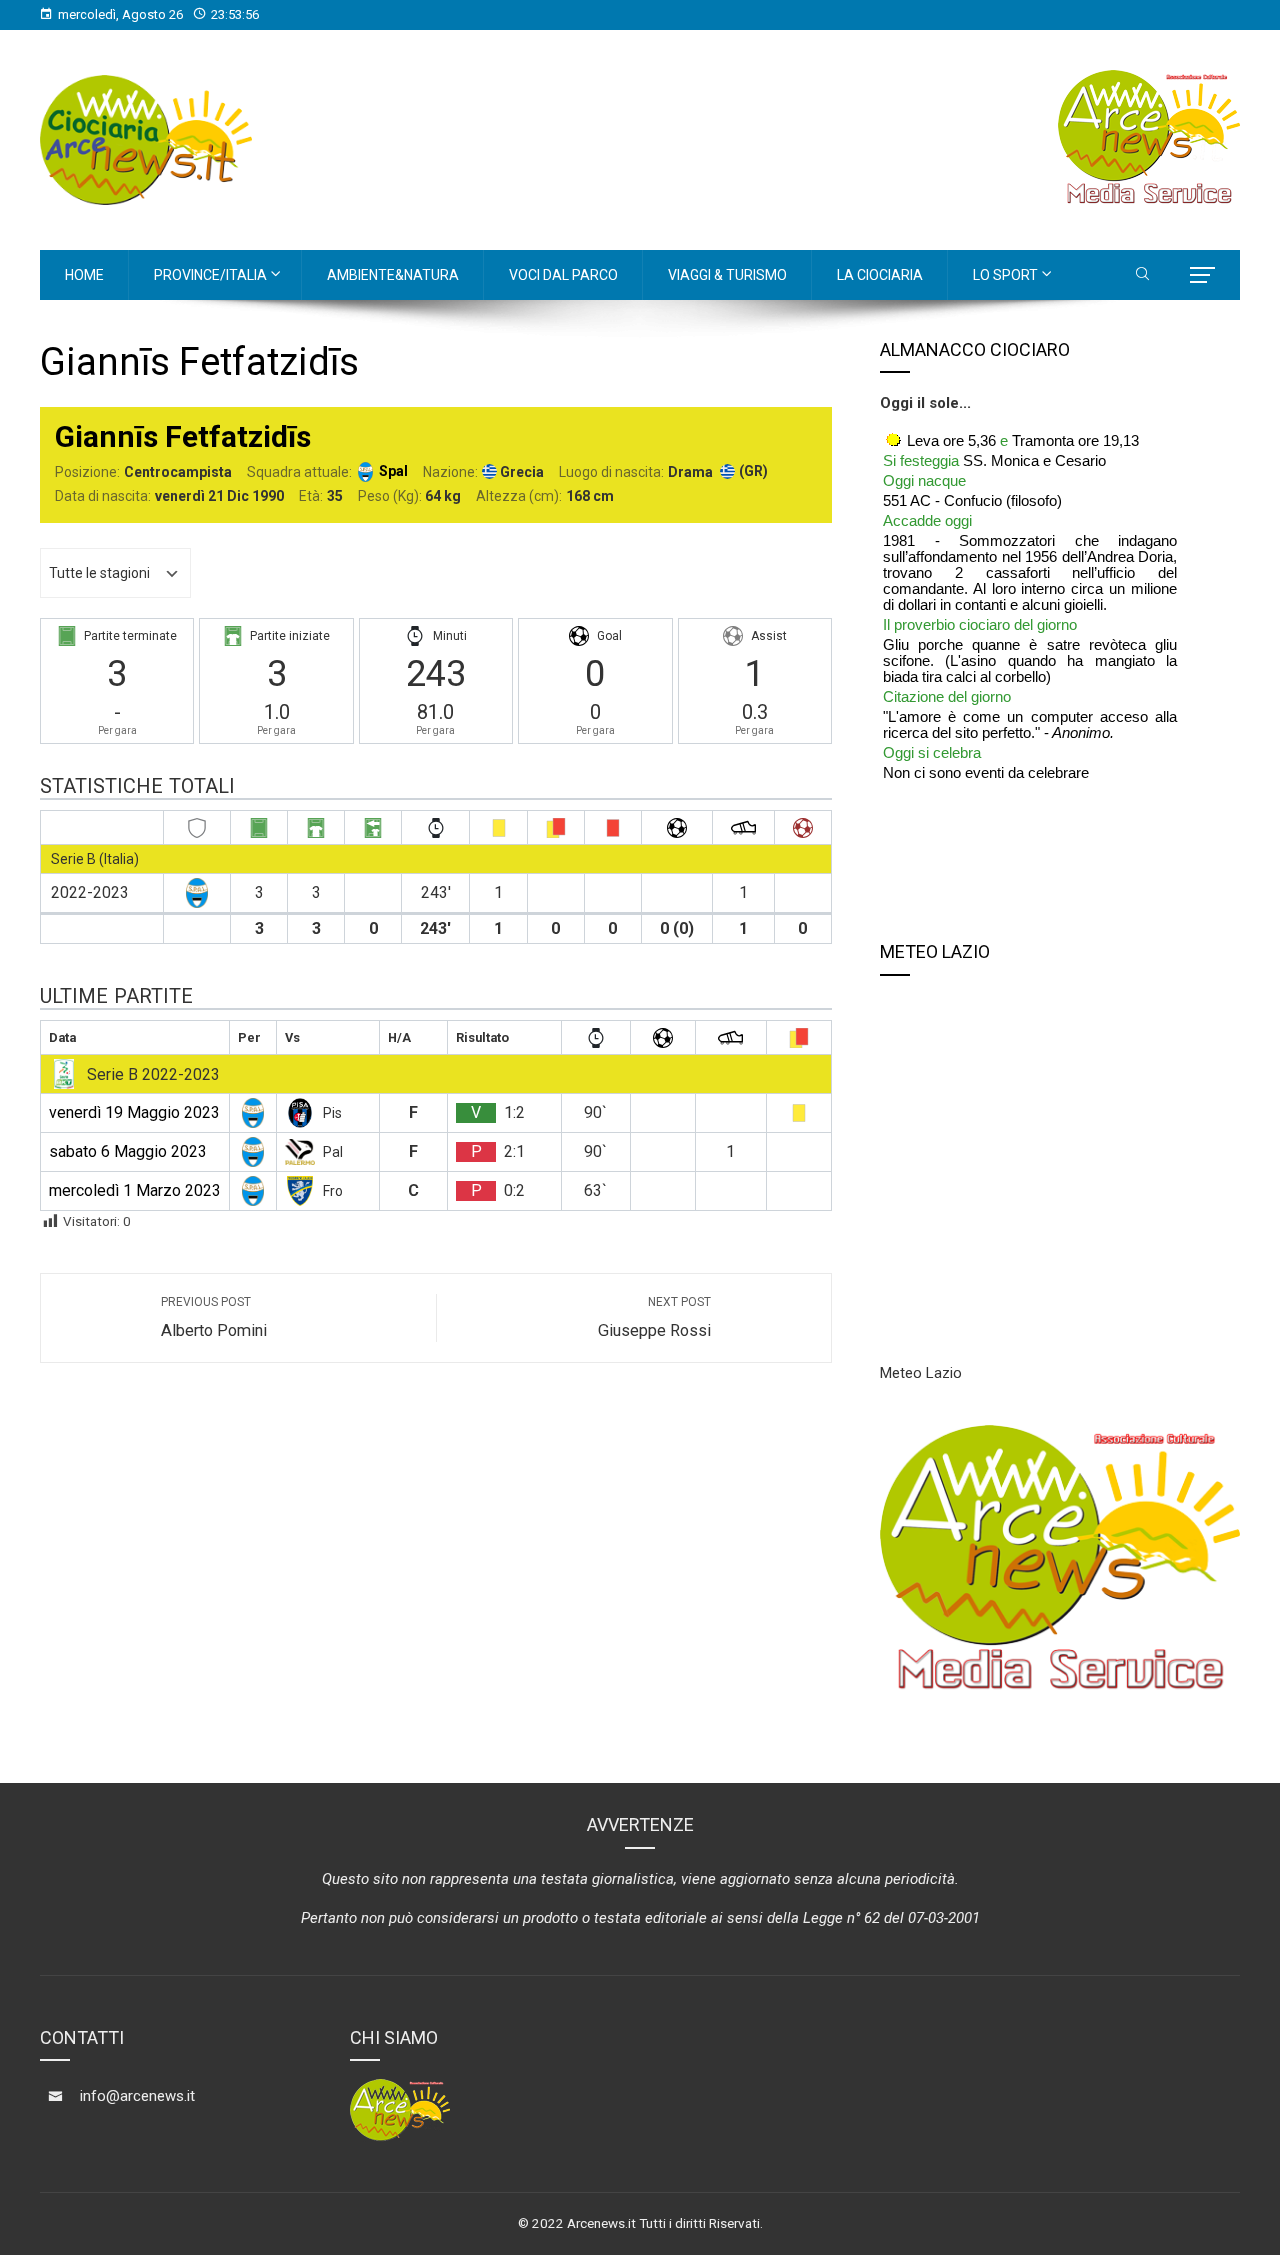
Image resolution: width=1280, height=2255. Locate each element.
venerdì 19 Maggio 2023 (134, 1112)
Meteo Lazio (921, 1373)
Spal (393, 471)
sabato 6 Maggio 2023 (128, 1151)
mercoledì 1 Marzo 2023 (135, 1190)
